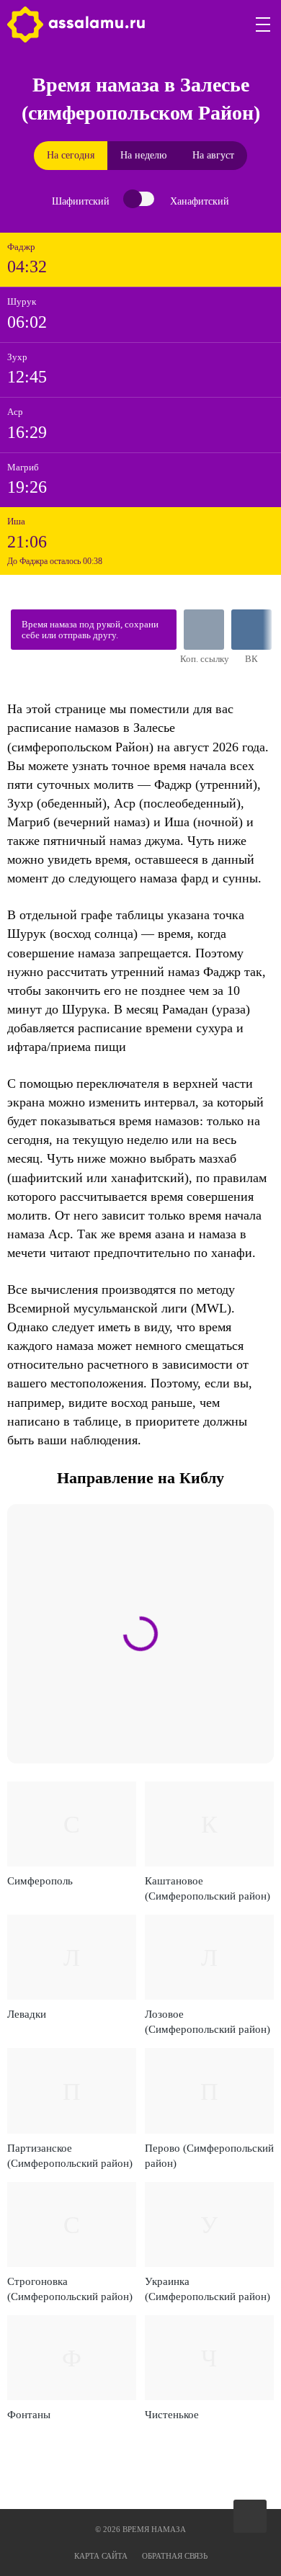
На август (213, 155)
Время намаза (76, 24)
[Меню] (264, 24)
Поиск (229, 24)
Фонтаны (29, 2415)
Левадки (27, 2014)
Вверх (251, 2517)
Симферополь (40, 1881)
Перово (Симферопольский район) (209, 2156)
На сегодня (71, 155)
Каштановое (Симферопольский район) (208, 1888)
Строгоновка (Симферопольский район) (70, 2289)
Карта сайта (101, 2556)
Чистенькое (172, 2415)
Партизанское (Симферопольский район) (70, 2156)
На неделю (143, 155)
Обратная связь (175, 2556)
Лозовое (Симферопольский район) (208, 2022)
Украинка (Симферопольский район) (208, 2289)
